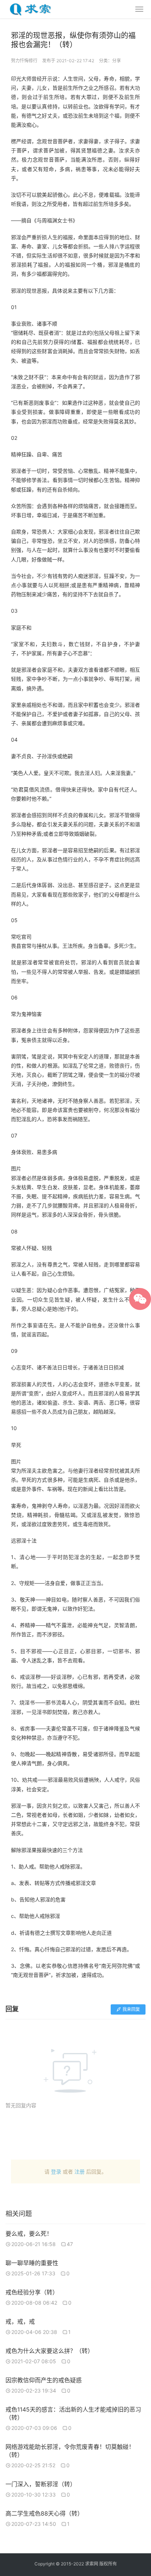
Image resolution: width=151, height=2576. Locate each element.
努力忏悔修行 (24, 61)
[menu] (139, 9)
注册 (80, 2172)
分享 (117, 61)
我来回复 (131, 2009)
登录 (56, 2172)
